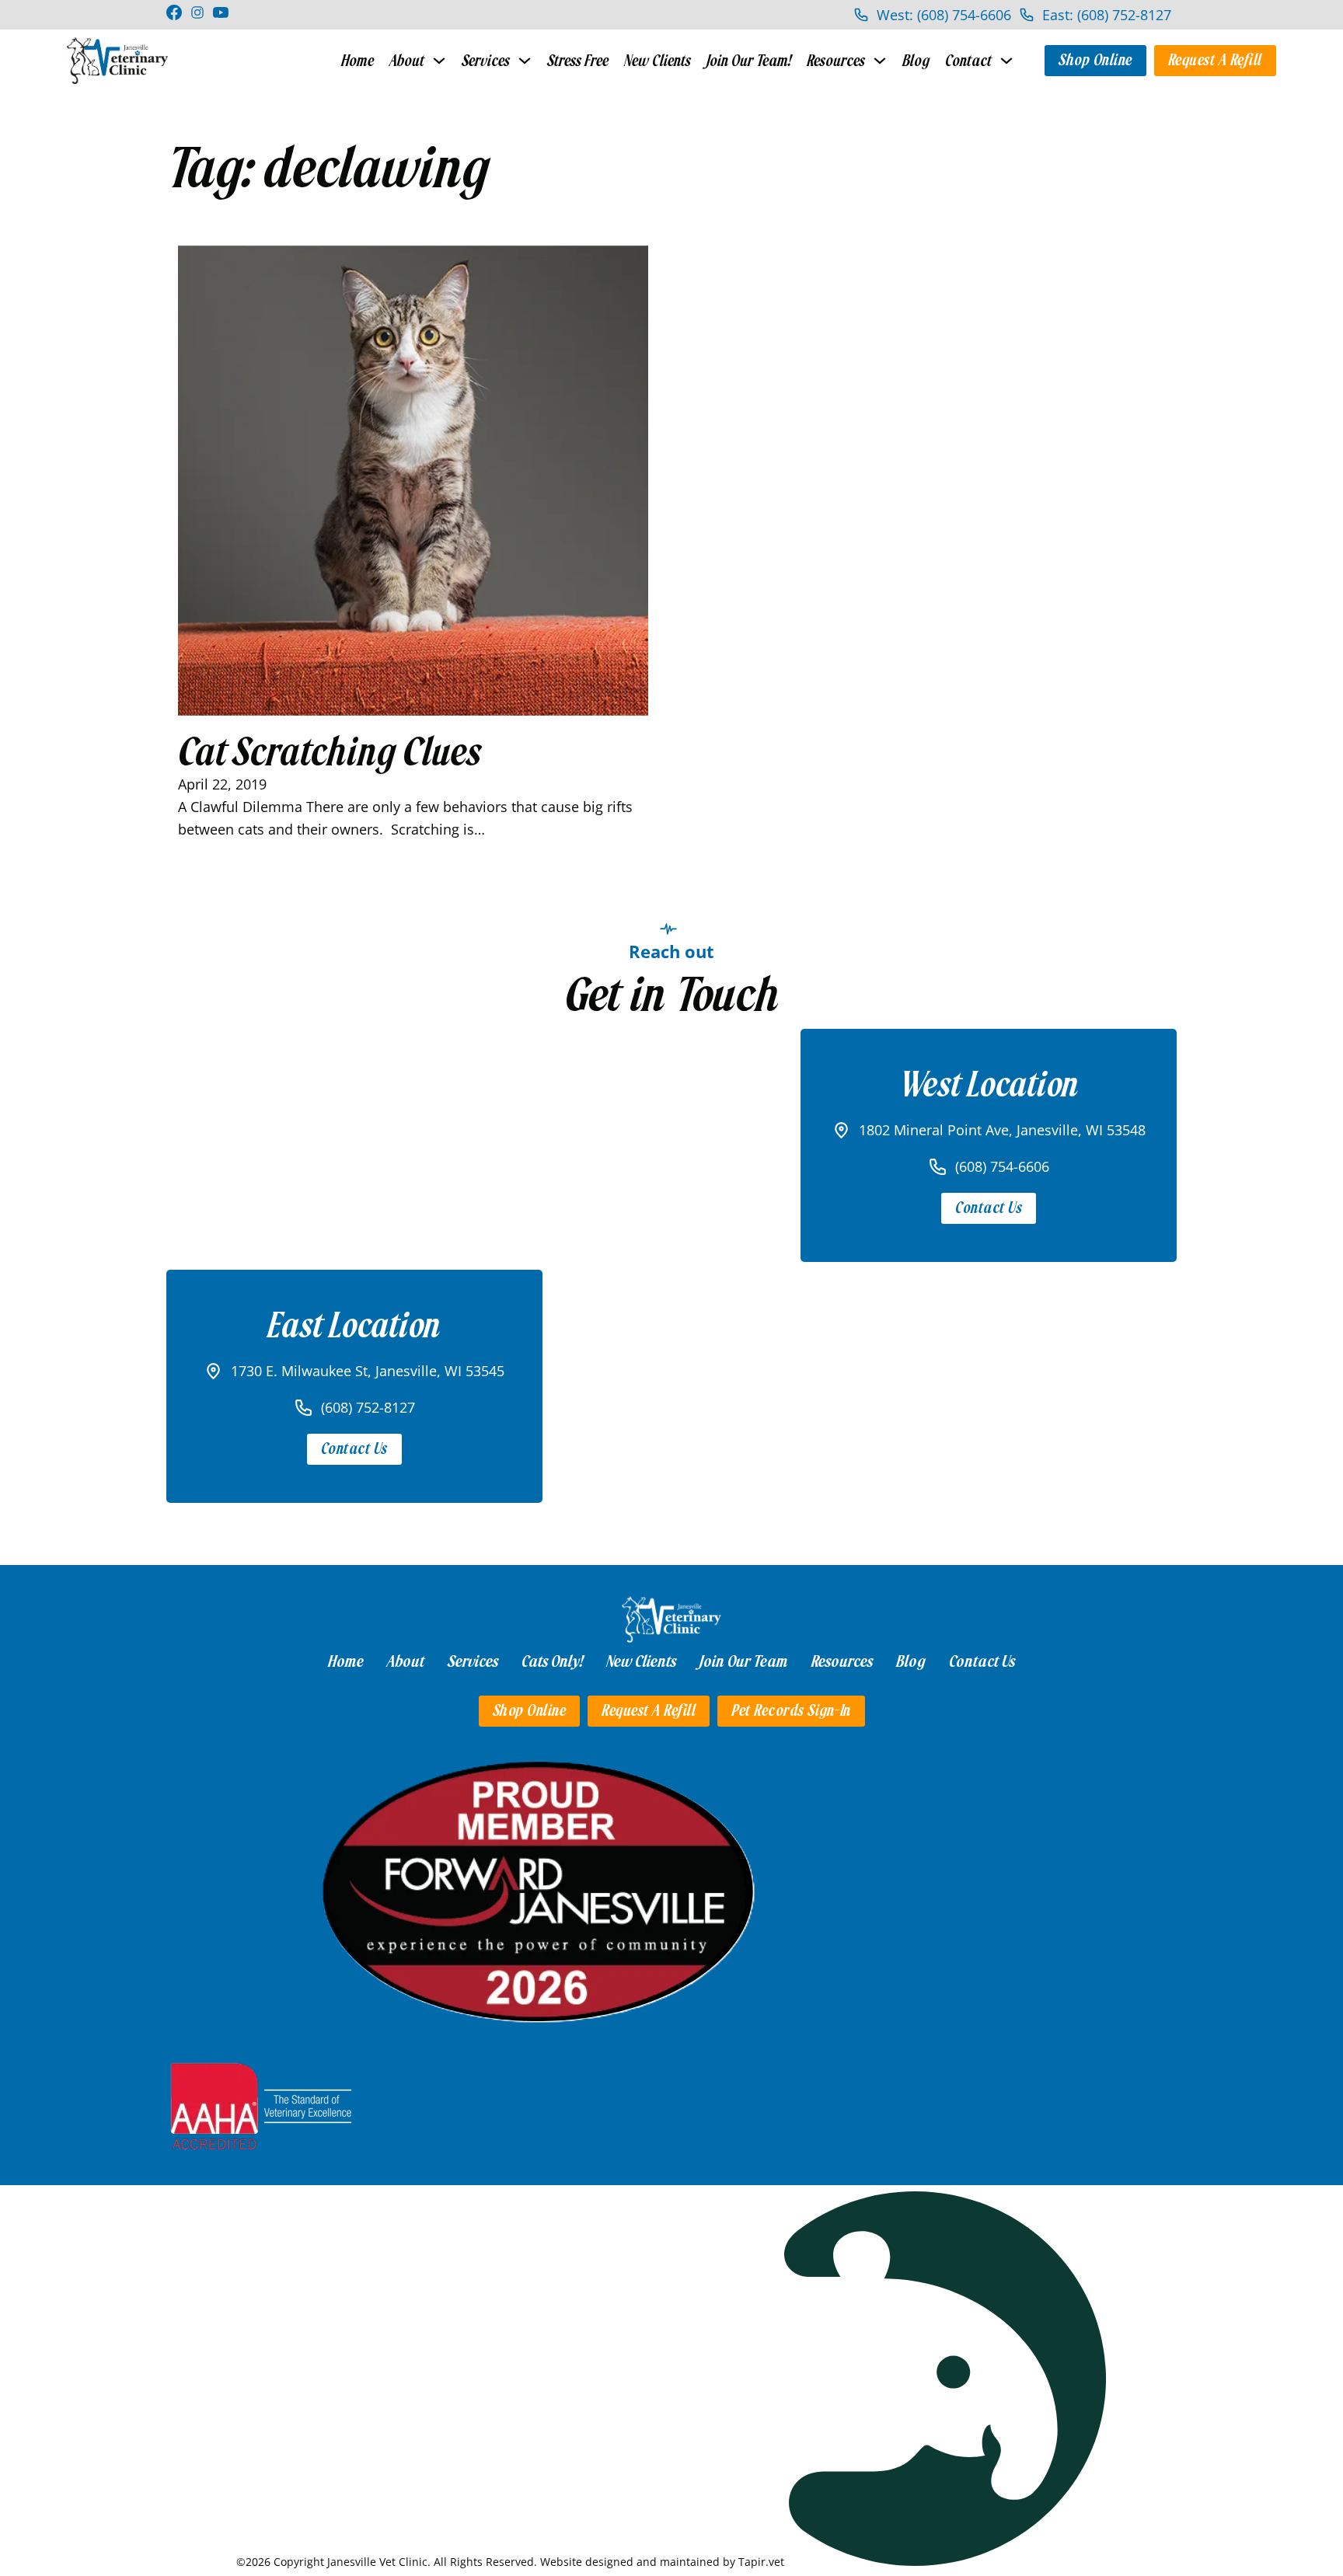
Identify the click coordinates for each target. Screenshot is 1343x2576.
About (407, 61)
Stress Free (578, 61)
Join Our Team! (749, 61)
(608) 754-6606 (1002, 1166)
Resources (836, 61)
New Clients (658, 61)
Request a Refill (1215, 60)
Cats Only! (552, 1661)
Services (486, 61)
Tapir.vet (761, 2562)
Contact (968, 61)
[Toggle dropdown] (439, 61)
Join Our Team (744, 1661)
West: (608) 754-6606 (944, 15)
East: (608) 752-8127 (1107, 15)
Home (358, 61)
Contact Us (989, 1208)
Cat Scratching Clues (329, 752)
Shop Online (1095, 60)
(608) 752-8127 (368, 1407)
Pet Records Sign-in (791, 1711)
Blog (916, 61)
